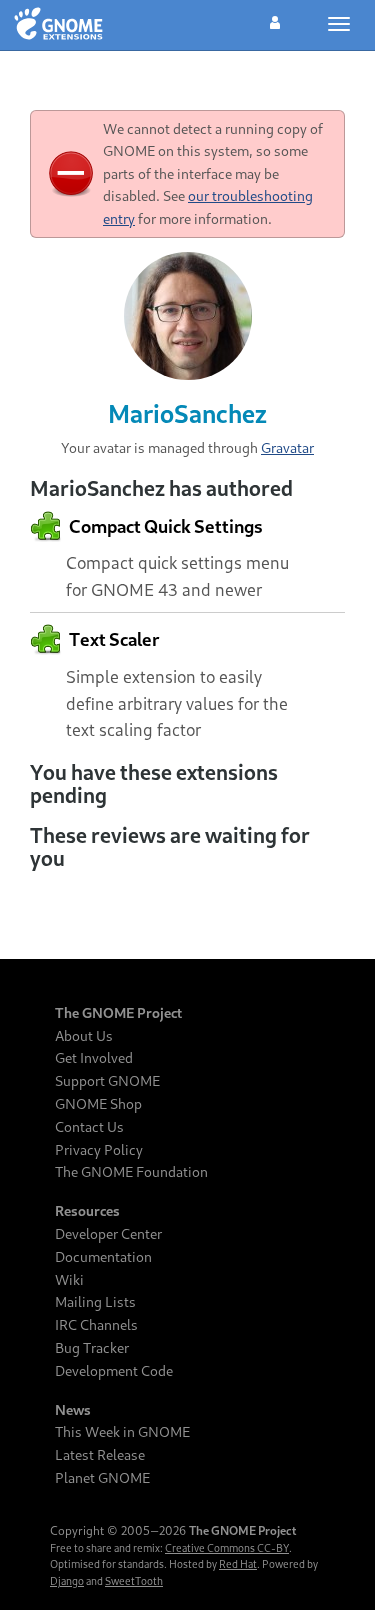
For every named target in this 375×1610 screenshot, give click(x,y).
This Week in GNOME (122, 1432)
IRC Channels (96, 1325)
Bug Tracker (92, 1348)
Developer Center (108, 1234)
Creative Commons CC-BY (227, 1548)
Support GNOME (107, 1081)
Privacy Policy (99, 1150)
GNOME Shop (98, 1104)
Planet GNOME (102, 1478)
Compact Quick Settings (164, 526)
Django (67, 1581)
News (73, 1410)
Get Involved (94, 1058)
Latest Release (100, 1455)
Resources (87, 1211)
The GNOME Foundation (131, 1172)
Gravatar (287, 447)
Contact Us (89, 1127)
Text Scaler (112, 639)
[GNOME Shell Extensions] (58, 25)
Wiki (69, 1280)
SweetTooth (134, 1581)
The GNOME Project (118, 1013)
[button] (275, 20)
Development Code (114, 1371)
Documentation (103, 1257)
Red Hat (238, 1564)
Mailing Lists (95, 1302)
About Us (84, 1036)
